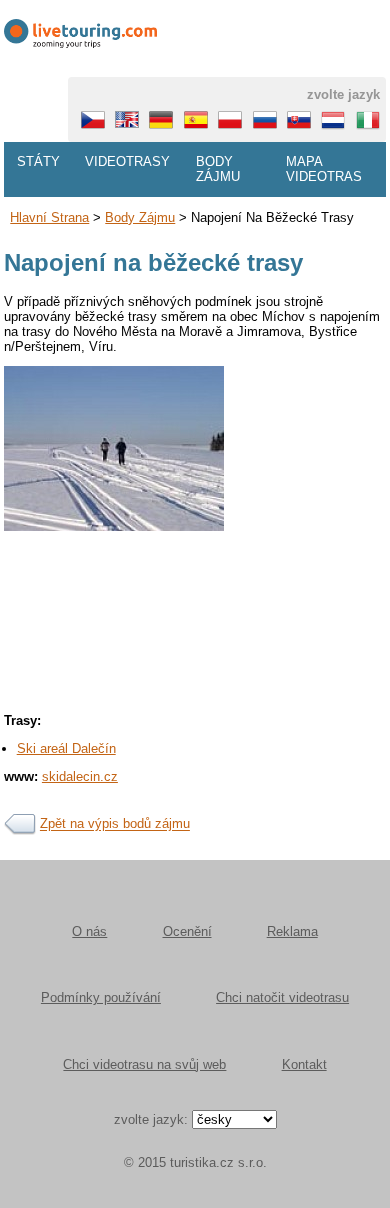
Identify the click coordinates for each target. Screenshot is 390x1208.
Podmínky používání (101, 997)
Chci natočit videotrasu (282, 997)
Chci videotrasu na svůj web (144, 1064)
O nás (89, 931)
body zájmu (140, 217)
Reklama (292, 931)
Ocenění (187, 931)
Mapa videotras (324, 169)
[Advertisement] (195, 691)
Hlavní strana (49, 217)
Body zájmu (218, 169)
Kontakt (304, 1064)
